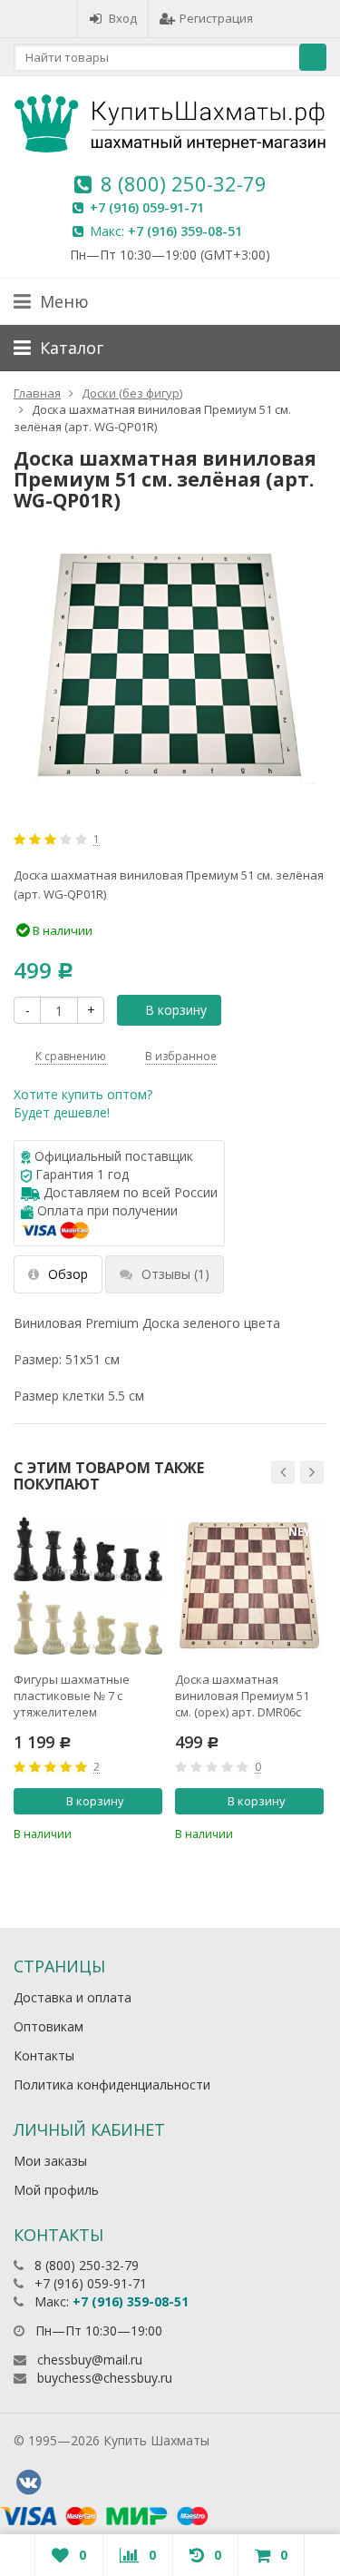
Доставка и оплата (73, 1997)
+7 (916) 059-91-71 (147, 207)
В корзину (176, 1010)
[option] (88, 1677)
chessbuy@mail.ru (90, 2360)
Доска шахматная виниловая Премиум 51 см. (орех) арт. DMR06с (242, 1696)
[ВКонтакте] (28, 2483)
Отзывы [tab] (175, 1274)
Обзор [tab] (68, 1274)
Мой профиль (56, 2190)
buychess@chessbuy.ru (105, 2378)
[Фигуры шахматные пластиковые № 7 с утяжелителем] (88, 1586)
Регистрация (216, 18)
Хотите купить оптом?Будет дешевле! (83, 1103)
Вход (123, 18)
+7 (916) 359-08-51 (185, 231)
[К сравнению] (121, 1832)
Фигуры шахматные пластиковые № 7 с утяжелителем (72, 1696)
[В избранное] (151, 1832)
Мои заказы (50, 2161)
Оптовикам (49, 2026)
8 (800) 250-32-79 (184, 183)
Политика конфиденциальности (112, 2084)
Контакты (44, 2055)
